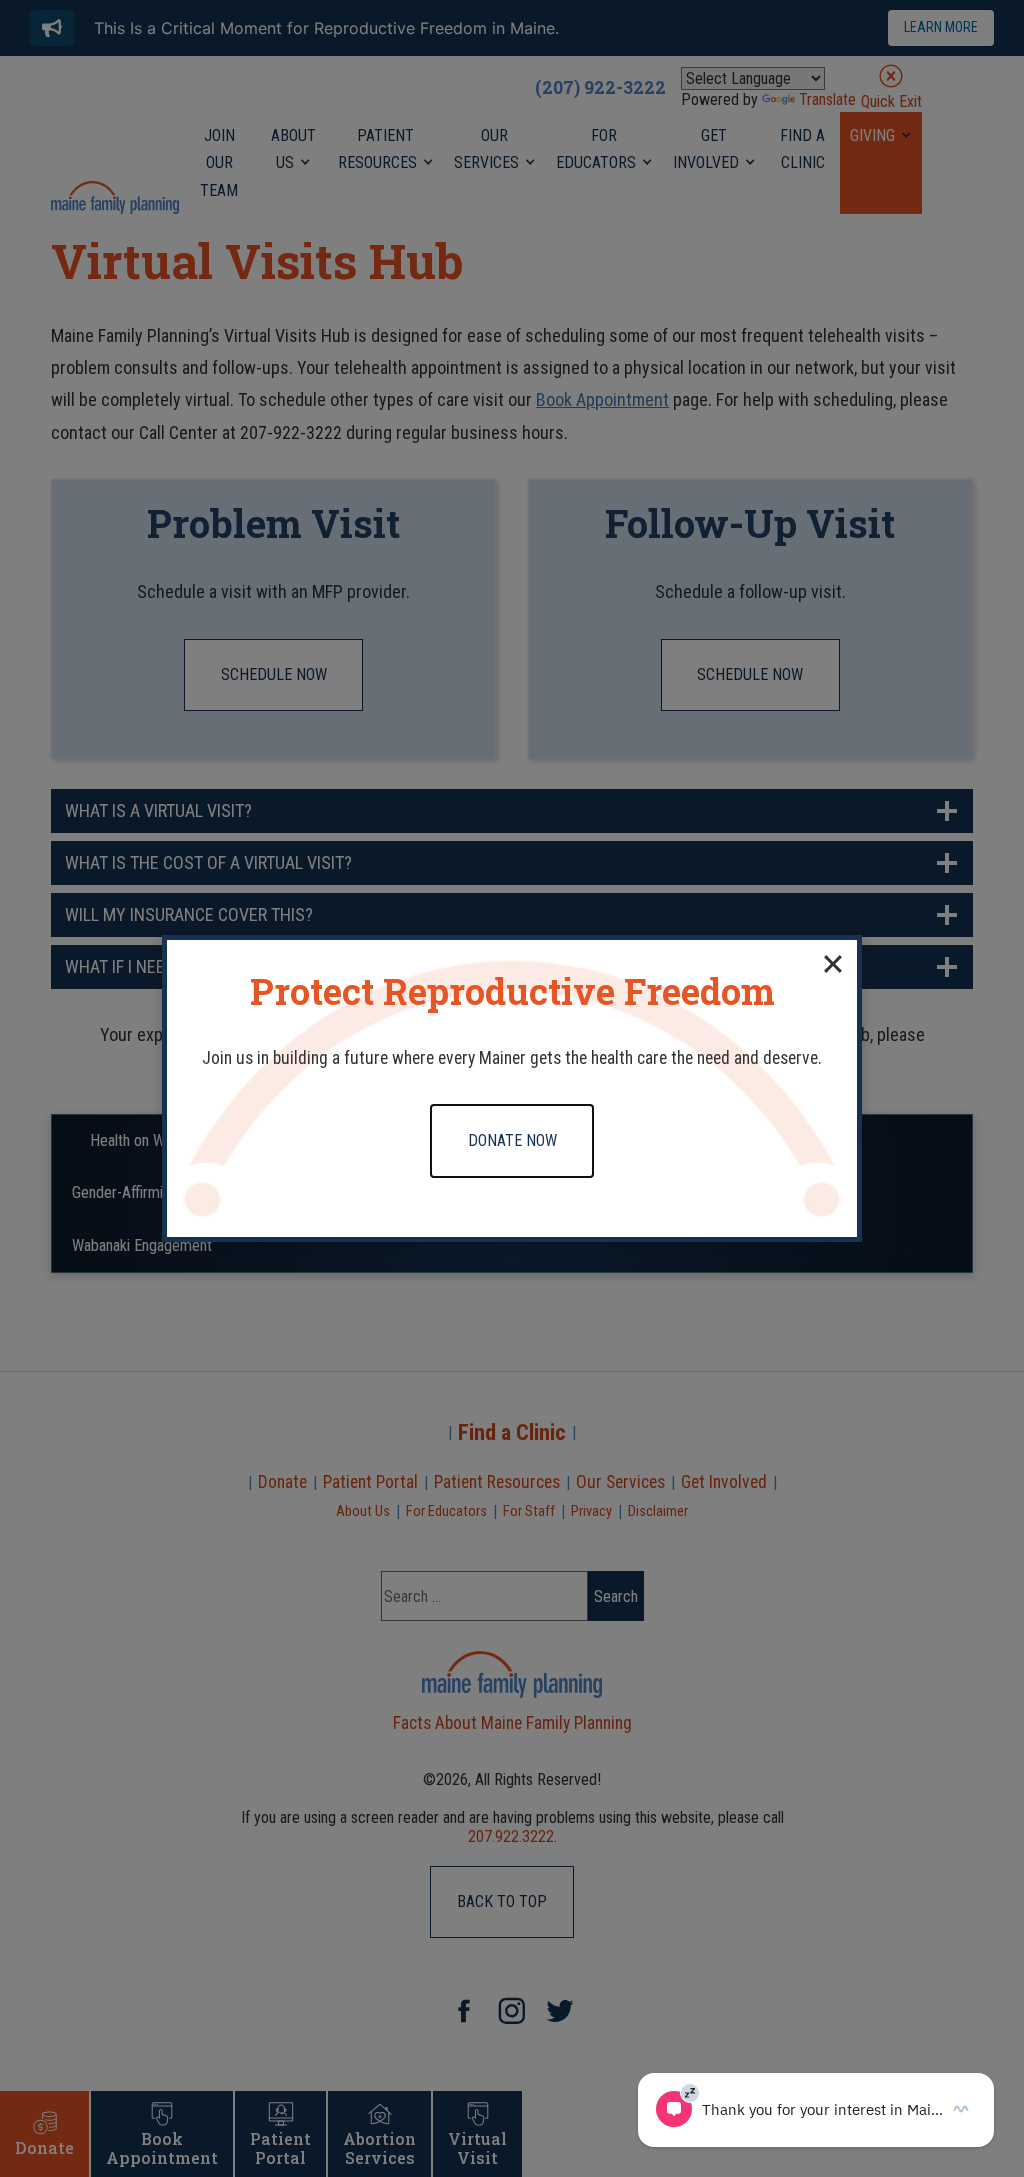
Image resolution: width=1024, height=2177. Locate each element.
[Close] (833, 964)
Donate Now (512, 1140)
